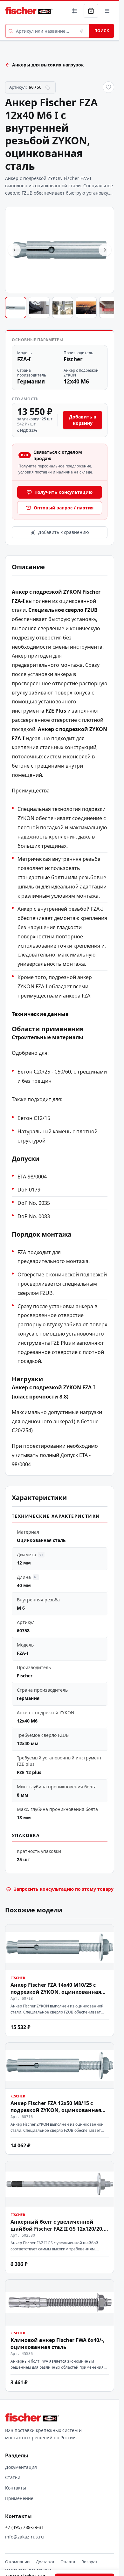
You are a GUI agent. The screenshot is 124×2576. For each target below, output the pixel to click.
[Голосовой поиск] (82, 31)
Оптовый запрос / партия (64, 508)
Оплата (68, 2562)
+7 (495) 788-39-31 (24, 2527)
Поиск (102, 31)
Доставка (45, 2562)
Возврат (89, 2562)
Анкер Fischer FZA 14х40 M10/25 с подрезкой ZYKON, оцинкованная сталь (56, 1992)
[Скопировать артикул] (48, 87)
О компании (17, 2562)
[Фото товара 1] (16, 307)
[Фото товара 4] (86, 307)
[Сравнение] (75, 11)
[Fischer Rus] (29, 11)
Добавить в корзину (83, 420)
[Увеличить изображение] (60, 250)
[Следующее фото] (105, 250)
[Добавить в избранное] (108, 87)
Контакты (16, 2488)
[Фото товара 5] (110, 307)
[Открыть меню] (107, 11)
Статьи (13, 2477)
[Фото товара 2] (39, 307)
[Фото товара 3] (63, 307)
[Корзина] (91, 11)
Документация (21, 2467)
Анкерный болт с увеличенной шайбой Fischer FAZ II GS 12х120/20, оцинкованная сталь (57, 2228)
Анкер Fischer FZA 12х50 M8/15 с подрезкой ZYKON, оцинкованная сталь (56, 2110)
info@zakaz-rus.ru (24, 2537)
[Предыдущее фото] (14, 250)
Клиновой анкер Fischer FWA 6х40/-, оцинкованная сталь (58, 2344)
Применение (19, 2498)
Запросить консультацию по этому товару (64, 1889)
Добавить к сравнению (64, 532)
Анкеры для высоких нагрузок (48, 65)
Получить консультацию (63, 492)
